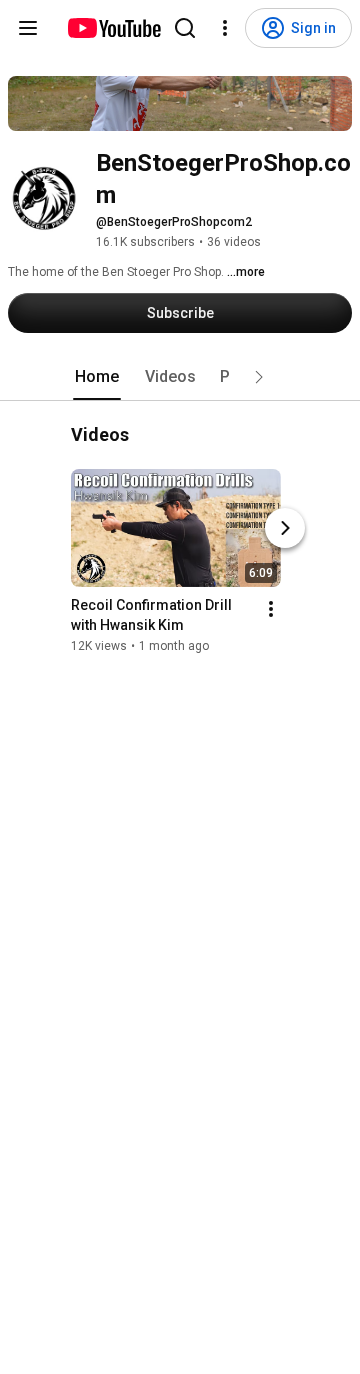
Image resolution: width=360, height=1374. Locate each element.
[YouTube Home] (113, 28)
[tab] (97, 377)
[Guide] (28, 28)
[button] (259, 377)
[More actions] (271, 610)
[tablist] (180, 377)
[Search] (185, 28)
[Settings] (225, 28)
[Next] (285, 529)
